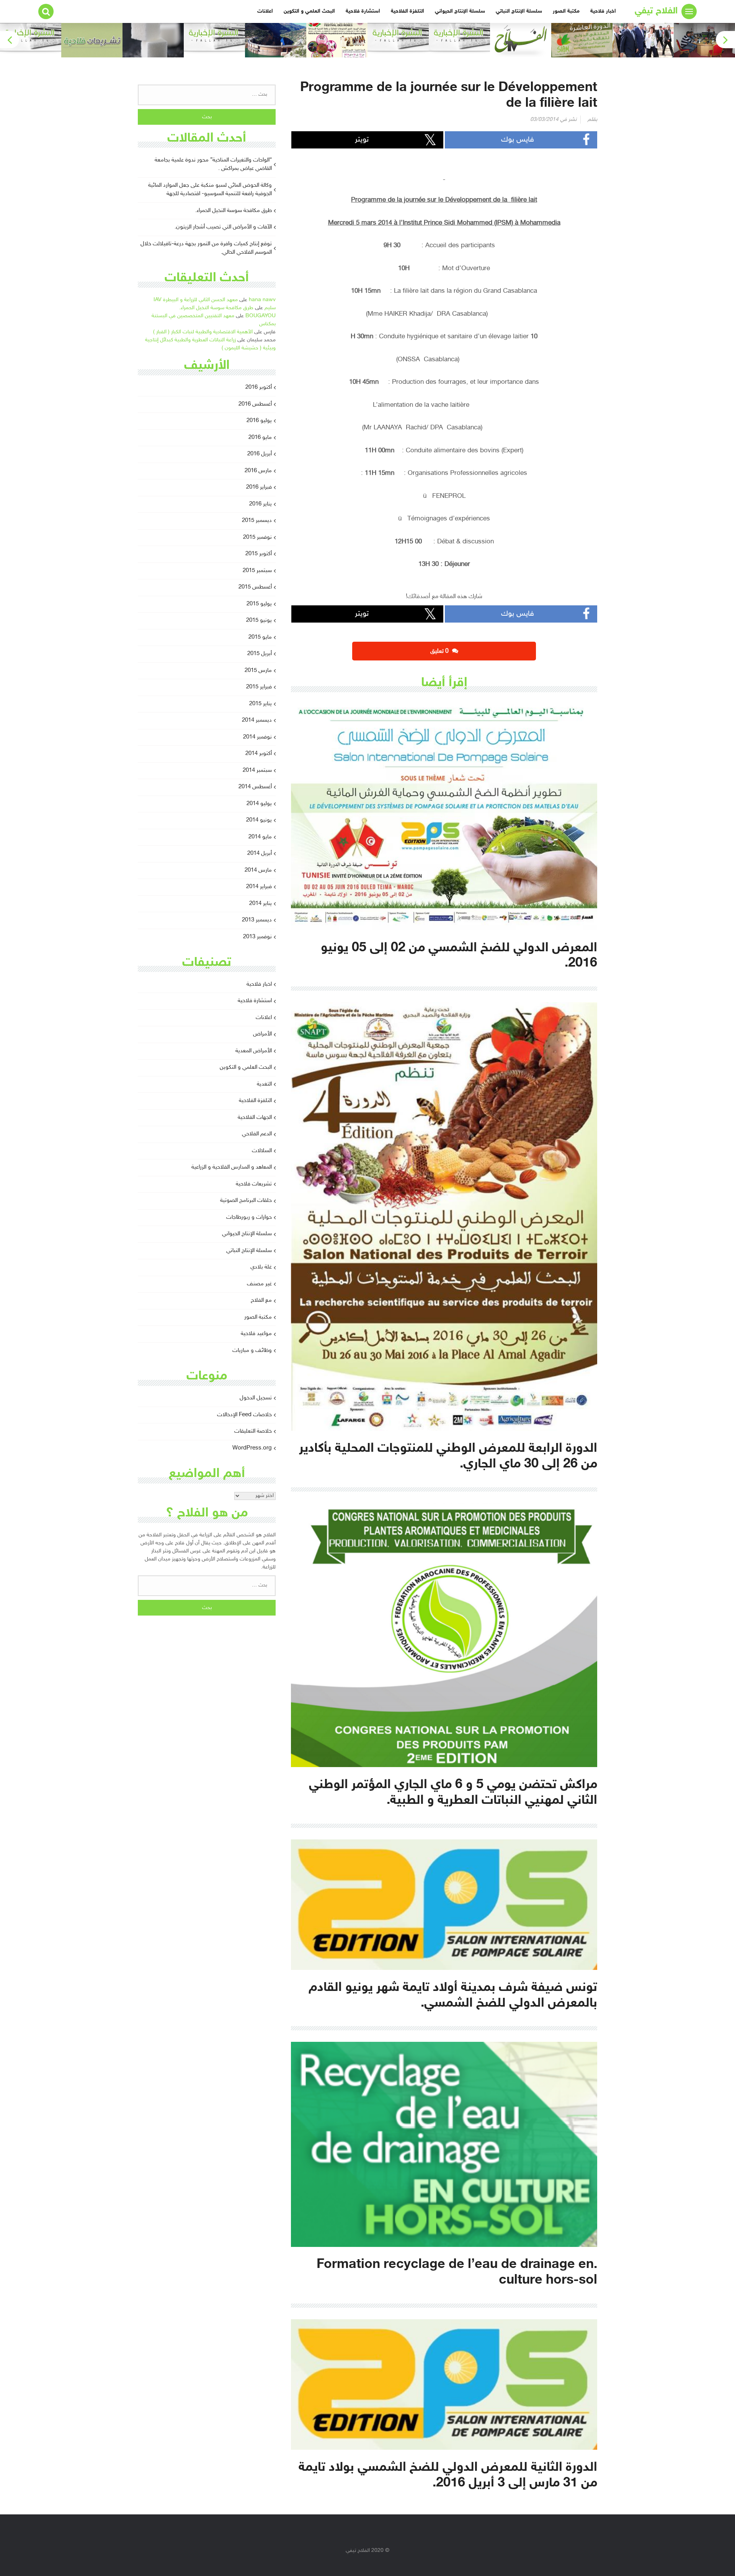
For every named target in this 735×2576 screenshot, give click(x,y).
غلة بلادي (261, 1267)
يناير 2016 (261, 504)
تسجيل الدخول (256, 1398)
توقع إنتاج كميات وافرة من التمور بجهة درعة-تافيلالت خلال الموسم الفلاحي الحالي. (206, 248)
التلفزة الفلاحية (408, 11)
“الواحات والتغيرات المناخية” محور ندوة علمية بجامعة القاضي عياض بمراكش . (213, 165)
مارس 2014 (258, 870)
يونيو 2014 (259, 820)
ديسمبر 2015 (257, 521)
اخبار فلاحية (603, 11)
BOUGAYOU (261, 316)
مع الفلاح (261, 1300)
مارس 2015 (258, 671)
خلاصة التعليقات (253, 1431)
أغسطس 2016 (255, 404)
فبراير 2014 (259, 887)
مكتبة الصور (566, 11)
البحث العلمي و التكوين (309, 11)
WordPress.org (252, 1448)
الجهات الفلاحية (255, 1118)
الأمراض (262, 1034)
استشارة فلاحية (363, 11)
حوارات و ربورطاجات (249, 1217)
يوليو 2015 (259, 604)
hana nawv (262, 300)
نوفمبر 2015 (257, 537)
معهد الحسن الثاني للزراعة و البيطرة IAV (196, 300)
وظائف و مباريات (252, 1351)
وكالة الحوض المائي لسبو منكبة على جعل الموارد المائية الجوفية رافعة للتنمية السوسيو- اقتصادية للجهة (210, 190)
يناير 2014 (261, 904)
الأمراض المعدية (254, 1051)
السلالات (262, 1151)
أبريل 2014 (260, 854)
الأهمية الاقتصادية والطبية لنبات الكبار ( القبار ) (203, 332)
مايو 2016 (260, 438)
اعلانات (265, 11)
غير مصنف (259, 1284)
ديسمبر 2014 (257, 720)
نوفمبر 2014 (257, 737)
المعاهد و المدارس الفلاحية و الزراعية (232, 1167)
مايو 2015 (260, 637)
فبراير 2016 (259, 487)
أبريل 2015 (260, 654)
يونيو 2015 (259, 620)
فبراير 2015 (259, 687)
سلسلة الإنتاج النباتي (519, 11)
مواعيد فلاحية (256, 1334)
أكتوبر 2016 (259, 387)
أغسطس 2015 (255, 587)
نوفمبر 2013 (257, 937)
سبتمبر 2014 (257, 770)
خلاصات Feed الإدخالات (244, 1415)
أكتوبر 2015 (259, 554)
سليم (270, 308)
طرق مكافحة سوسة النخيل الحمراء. (234, 211)
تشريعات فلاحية (254, 1184)
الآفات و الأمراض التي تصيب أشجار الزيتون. (223, 227)
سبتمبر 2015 (257, 571)
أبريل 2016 (260, 454)
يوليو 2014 (259, 804)
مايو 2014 (260, 837)
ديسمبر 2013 (257, 920)
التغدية (264, 1084)
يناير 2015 (261, 704)
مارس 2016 (258, 471)
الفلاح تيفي (656, 11)
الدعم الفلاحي (257, 1134)
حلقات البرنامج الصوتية (246, 1201)
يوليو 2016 (259, 421)
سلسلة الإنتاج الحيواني (460, 11)
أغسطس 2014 (255, 787)
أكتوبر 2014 (259, 754)
